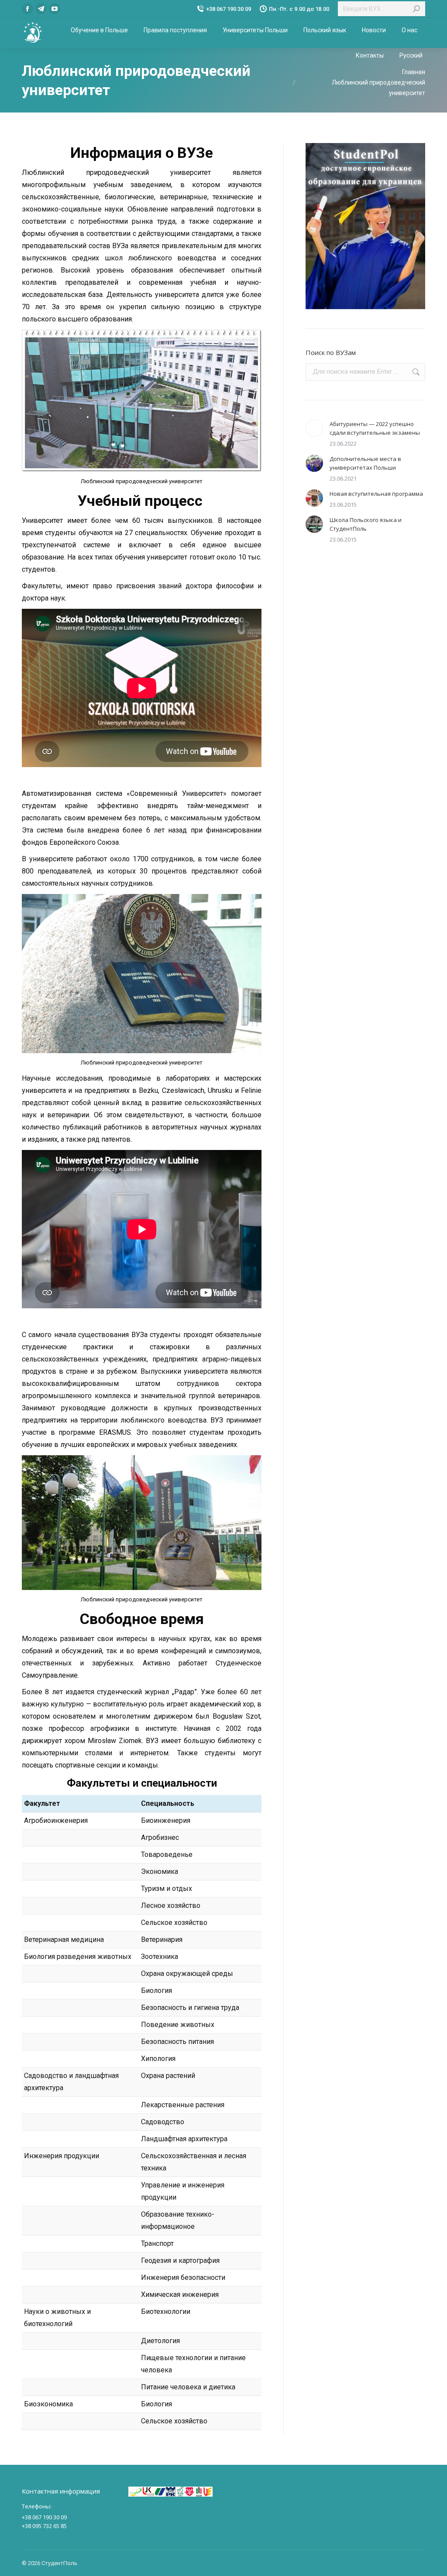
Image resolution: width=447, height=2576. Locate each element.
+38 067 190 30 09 (229, 9)
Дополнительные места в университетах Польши (365, 463)
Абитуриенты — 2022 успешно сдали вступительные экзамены (375, 428)
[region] (365, 226)
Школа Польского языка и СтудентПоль (366, 524)
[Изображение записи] (314, 428)
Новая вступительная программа (376, 494)
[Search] (416, 9)
